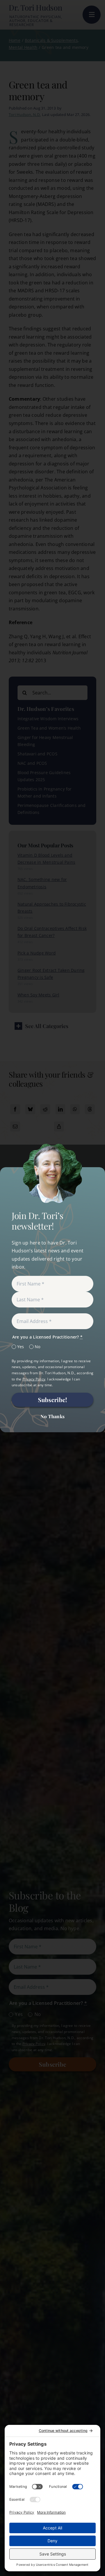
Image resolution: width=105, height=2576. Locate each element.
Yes (21, 1347)
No (37, 1347)
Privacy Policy (34, 1379)
